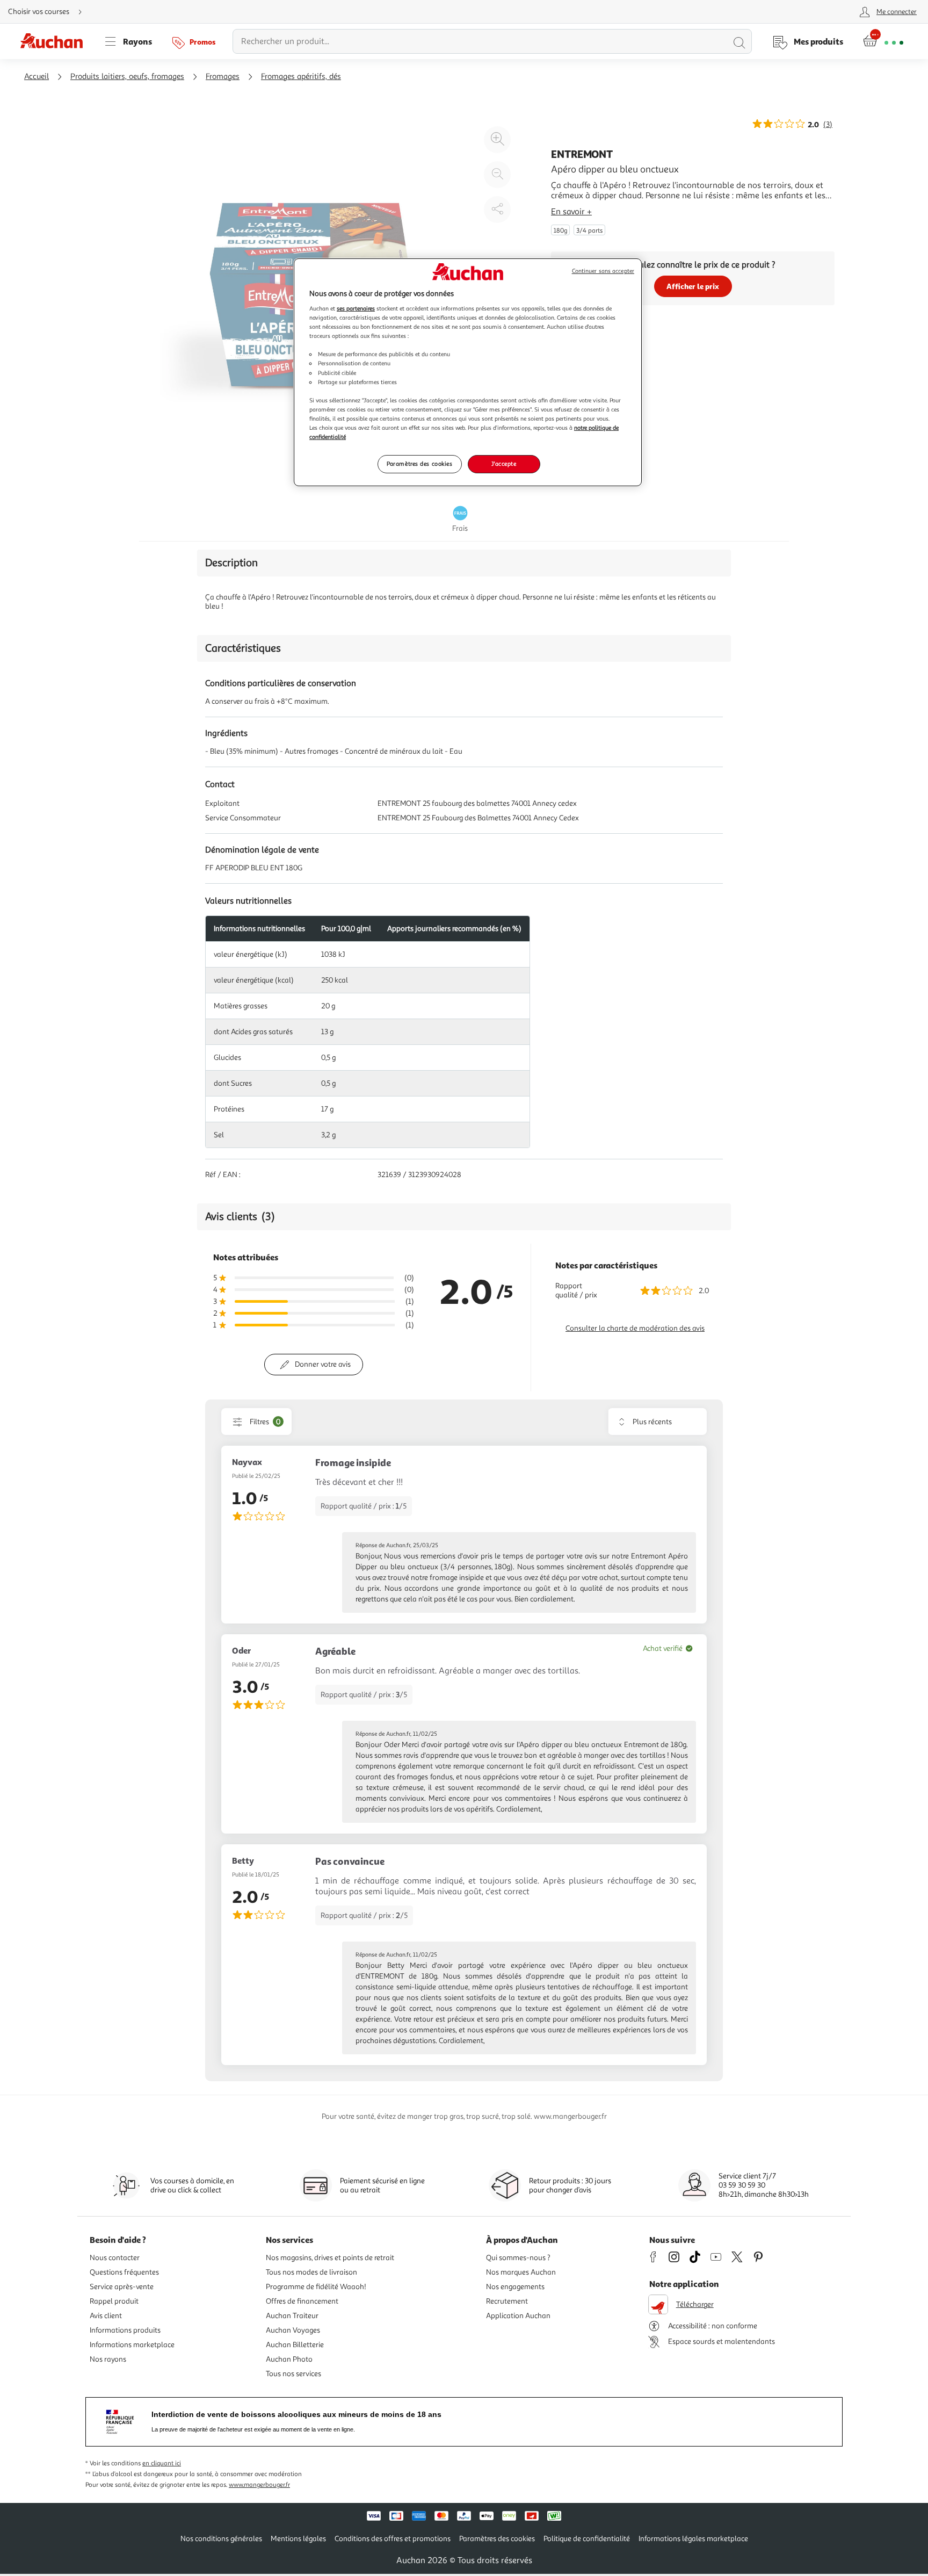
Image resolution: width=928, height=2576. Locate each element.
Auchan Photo (289, 2359)
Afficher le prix (693, 286)
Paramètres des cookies (420, 464)
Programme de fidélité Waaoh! (316, 2287)
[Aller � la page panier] (883, 41)
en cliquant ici (162, 2463)
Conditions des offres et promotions (393, 2539)
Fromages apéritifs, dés (301, 77)
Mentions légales (298, 2539)
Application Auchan (518, 2316)
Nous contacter (115, 2258)
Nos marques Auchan (521, 2272)
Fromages (223, 77)
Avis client (106, 2316)
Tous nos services (293, 2374)
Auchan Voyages (293, 2330)
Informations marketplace (132, 2345)
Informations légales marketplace (693, 2539)
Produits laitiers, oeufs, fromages (127, 77)
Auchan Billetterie (295, 2345)
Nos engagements (515, 2287)
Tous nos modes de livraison (311, 2272)
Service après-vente (122, 2287)
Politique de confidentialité (587, 2539)
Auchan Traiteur (292, 2316)
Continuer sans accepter (603, 271)
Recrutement (507, 2301)
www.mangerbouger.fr (259, 2485)
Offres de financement (302, 2301)
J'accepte (504, 464)
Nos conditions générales (221, 2539)
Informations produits (125, 2330)
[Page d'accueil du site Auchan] (55, 41)
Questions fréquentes (124, 2272)
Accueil (37, 77)
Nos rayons (108, 2359)
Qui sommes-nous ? (518, 2258)
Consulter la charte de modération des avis (635, 1328)
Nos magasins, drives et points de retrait (330, 2258)
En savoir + (571, 212)
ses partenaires (356, 308)
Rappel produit (114, 2301)
